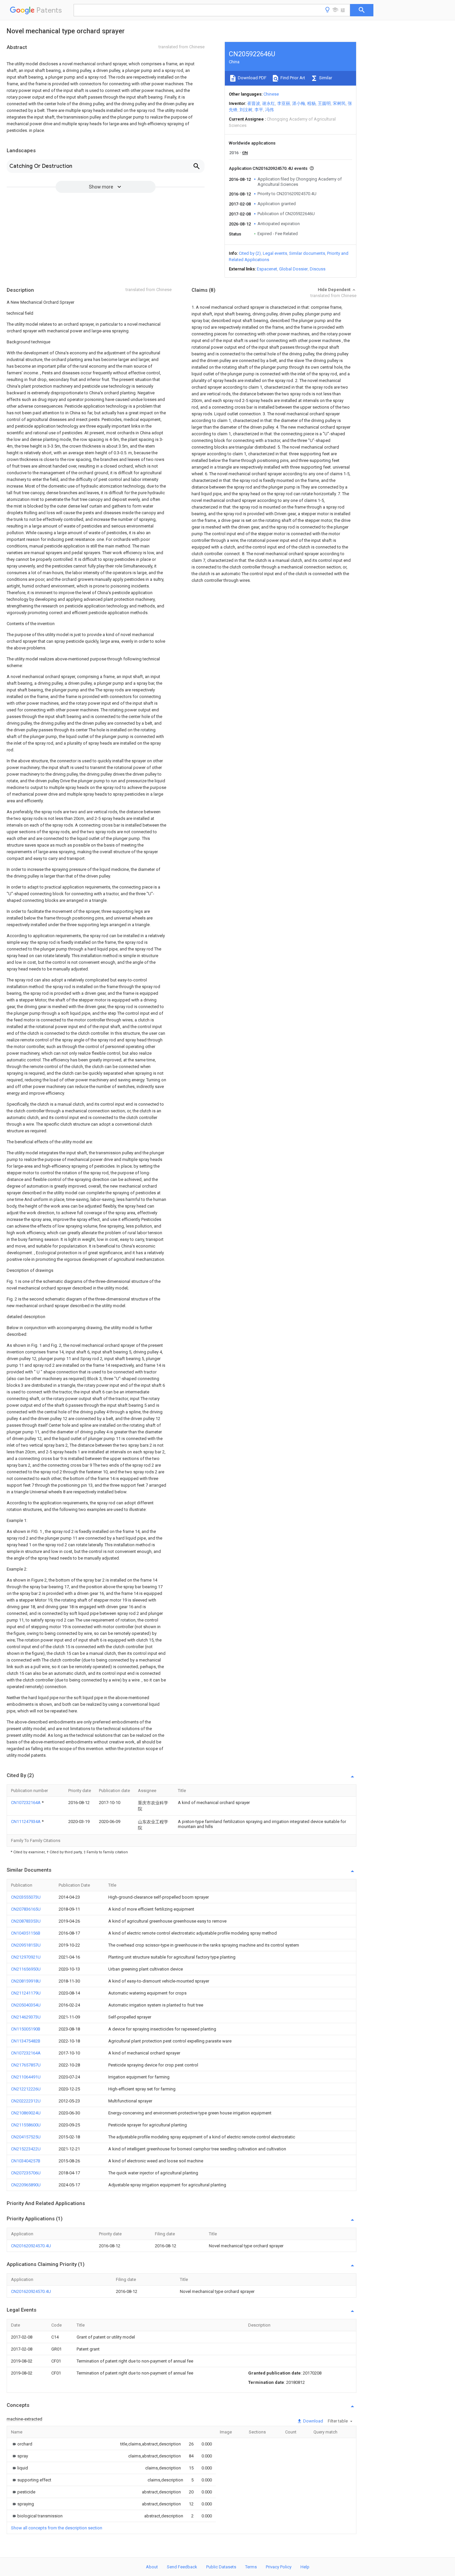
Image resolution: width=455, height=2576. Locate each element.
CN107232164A (26, 1803)
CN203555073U (26, 1897)
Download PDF (252, 78)
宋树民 (339, 103)
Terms (251, 2567)
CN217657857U (26, 2065)
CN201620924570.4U (31, 2246)
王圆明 (324, 103)
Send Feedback (182, 2567)
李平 (259, 110)
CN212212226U (26, 2089)
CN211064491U (26, 2077)
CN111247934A (26, 1822)
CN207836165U (26, 1909)
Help (305, 2567)
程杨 (311, 103)
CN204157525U (26, 2137)
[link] (22, 2444)
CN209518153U (26, 1945)
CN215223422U (26, 2149)
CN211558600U (26, 2125)
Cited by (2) (250, 253)
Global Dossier (293, 269)
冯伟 (269, 110)
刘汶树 (246, 110)
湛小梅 (299, 103)
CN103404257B (26, 2161)
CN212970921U (26, 1957)
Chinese (271, 94)
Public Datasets (221, 2567)
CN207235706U (26, 2173)
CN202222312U (26, 2101)
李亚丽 (284, 103)
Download (313, 2421)
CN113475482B (26, 2041)
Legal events (275, 253)
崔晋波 (254, 103)
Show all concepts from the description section (57, 2528)
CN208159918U (26, 1981)
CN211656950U (26, 1969)
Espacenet (267, 269)
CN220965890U (26, 2185)
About (152, 2567)
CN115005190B (26, 2029)
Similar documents (307, 253)
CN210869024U (26, 2113)
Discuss (318, 269)
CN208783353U (26, 1921)
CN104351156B (26, 1933)
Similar (325, 78)
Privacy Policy (279, 2567)
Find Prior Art (292, 78)
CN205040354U (26, 2005)
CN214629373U (26, 2017)
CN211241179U (26, 1993)
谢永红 (269, 103)
